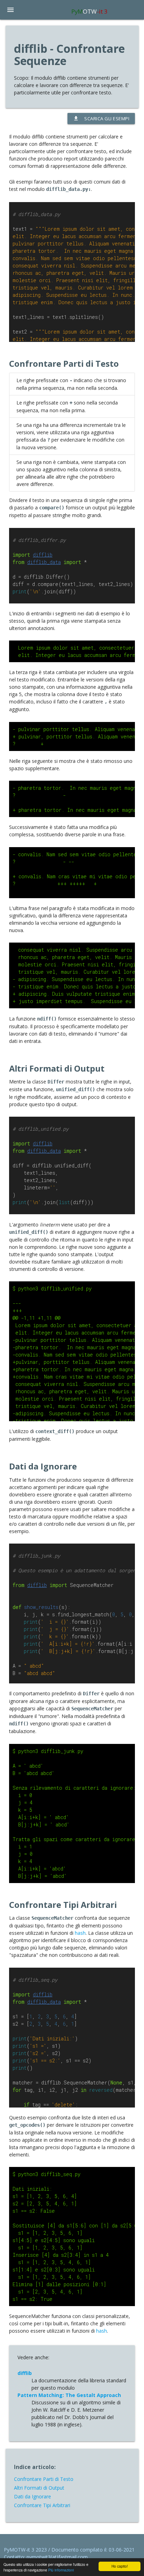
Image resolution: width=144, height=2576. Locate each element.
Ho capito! (120, 2566)
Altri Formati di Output (39, 2488)
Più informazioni (61, 2570)
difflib (25, 2373)
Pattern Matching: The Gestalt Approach (69, 2395)
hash (80, 1933)
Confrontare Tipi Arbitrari (42, 2505)
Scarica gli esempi (101, 119)
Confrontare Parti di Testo (44, 2479)
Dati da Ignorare (33, 2496)
